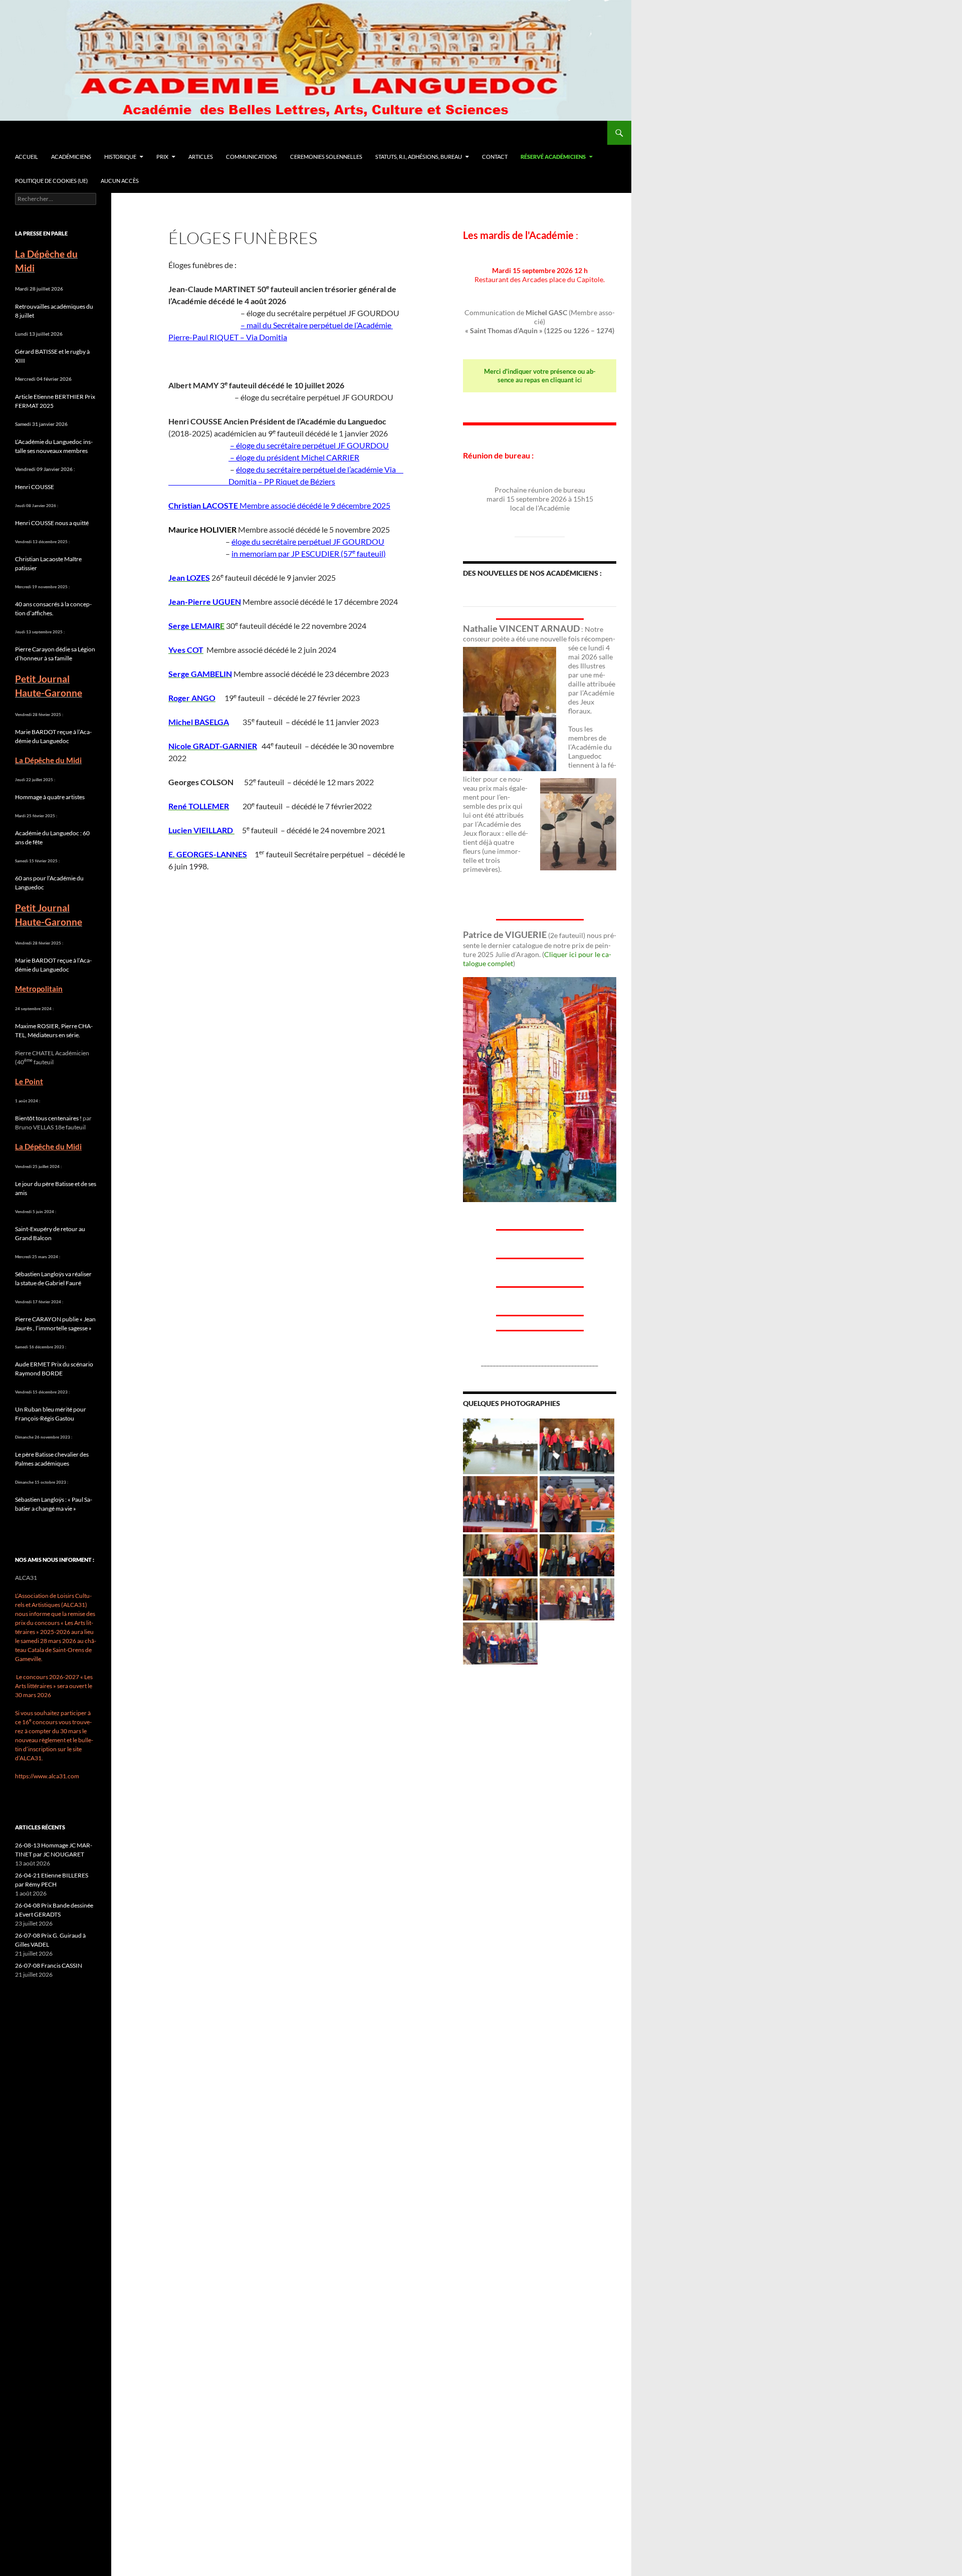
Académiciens (71, 157)
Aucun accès (120, 181)
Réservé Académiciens (553, 157)
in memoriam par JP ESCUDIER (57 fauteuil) (309, 553)
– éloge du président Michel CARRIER (294, 457)
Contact (495, 157)
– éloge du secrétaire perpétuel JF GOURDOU (309, 445)
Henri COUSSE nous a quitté (52, 523)
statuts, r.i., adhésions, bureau (419, 157)
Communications (252, 157)
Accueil (27, 157)
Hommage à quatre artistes (50, 797)
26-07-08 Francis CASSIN (49, 1965)
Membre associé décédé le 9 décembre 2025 (279, 505)
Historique (120, 157)
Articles (201, 157)
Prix (162, 157)
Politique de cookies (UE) (51, 181)
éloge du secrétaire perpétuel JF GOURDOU (308, 541)
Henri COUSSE (35, 487)
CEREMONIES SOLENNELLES (326, 157)
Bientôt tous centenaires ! (48, 1118)
